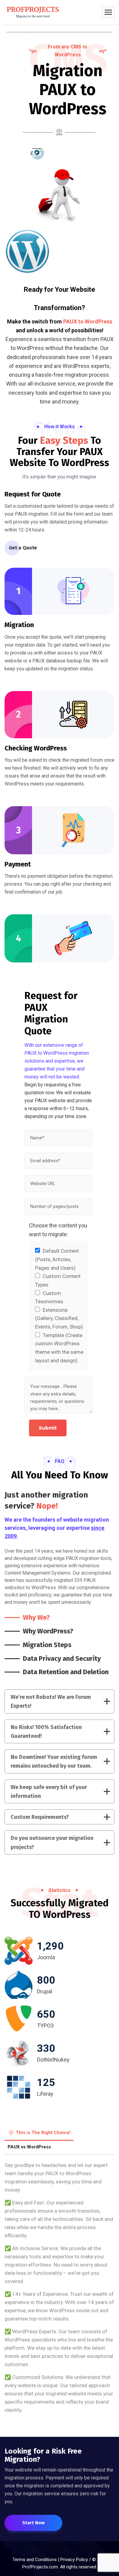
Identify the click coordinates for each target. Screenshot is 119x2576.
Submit (48, 1428)
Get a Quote (23, 548)
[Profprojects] (33, 12)
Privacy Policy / (76, 2560)
